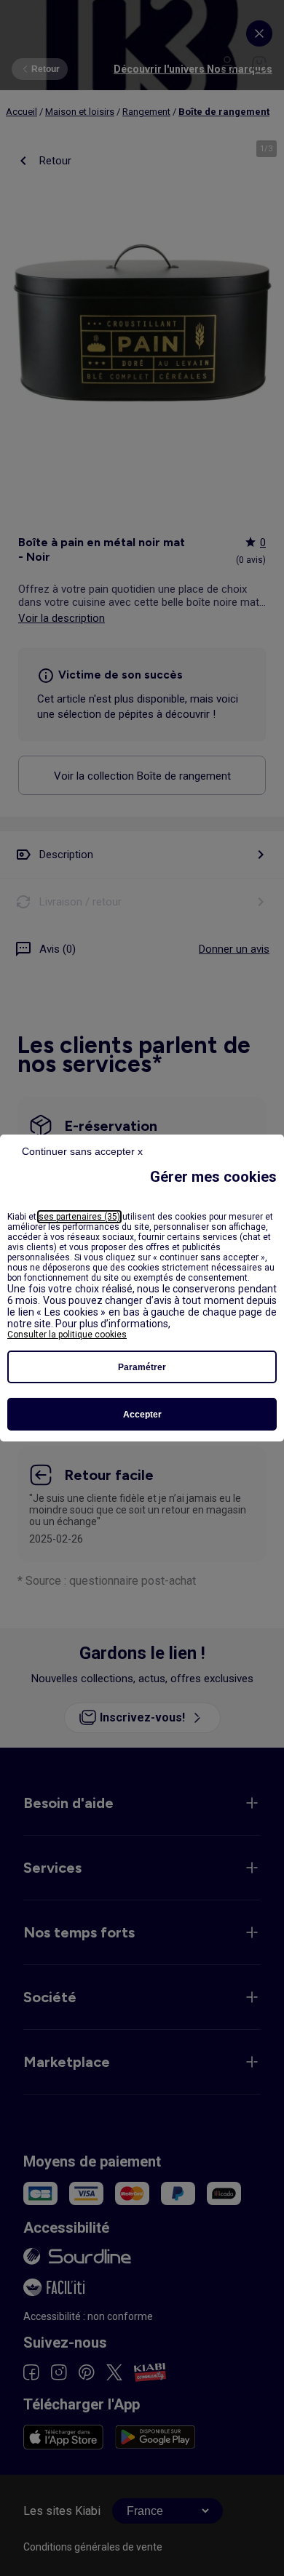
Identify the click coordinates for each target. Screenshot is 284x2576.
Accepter (142, 1415)
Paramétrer (142, 1367)
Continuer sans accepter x (82, 1151)
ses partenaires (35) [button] (79, 1217)
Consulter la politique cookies (67, 1335)
